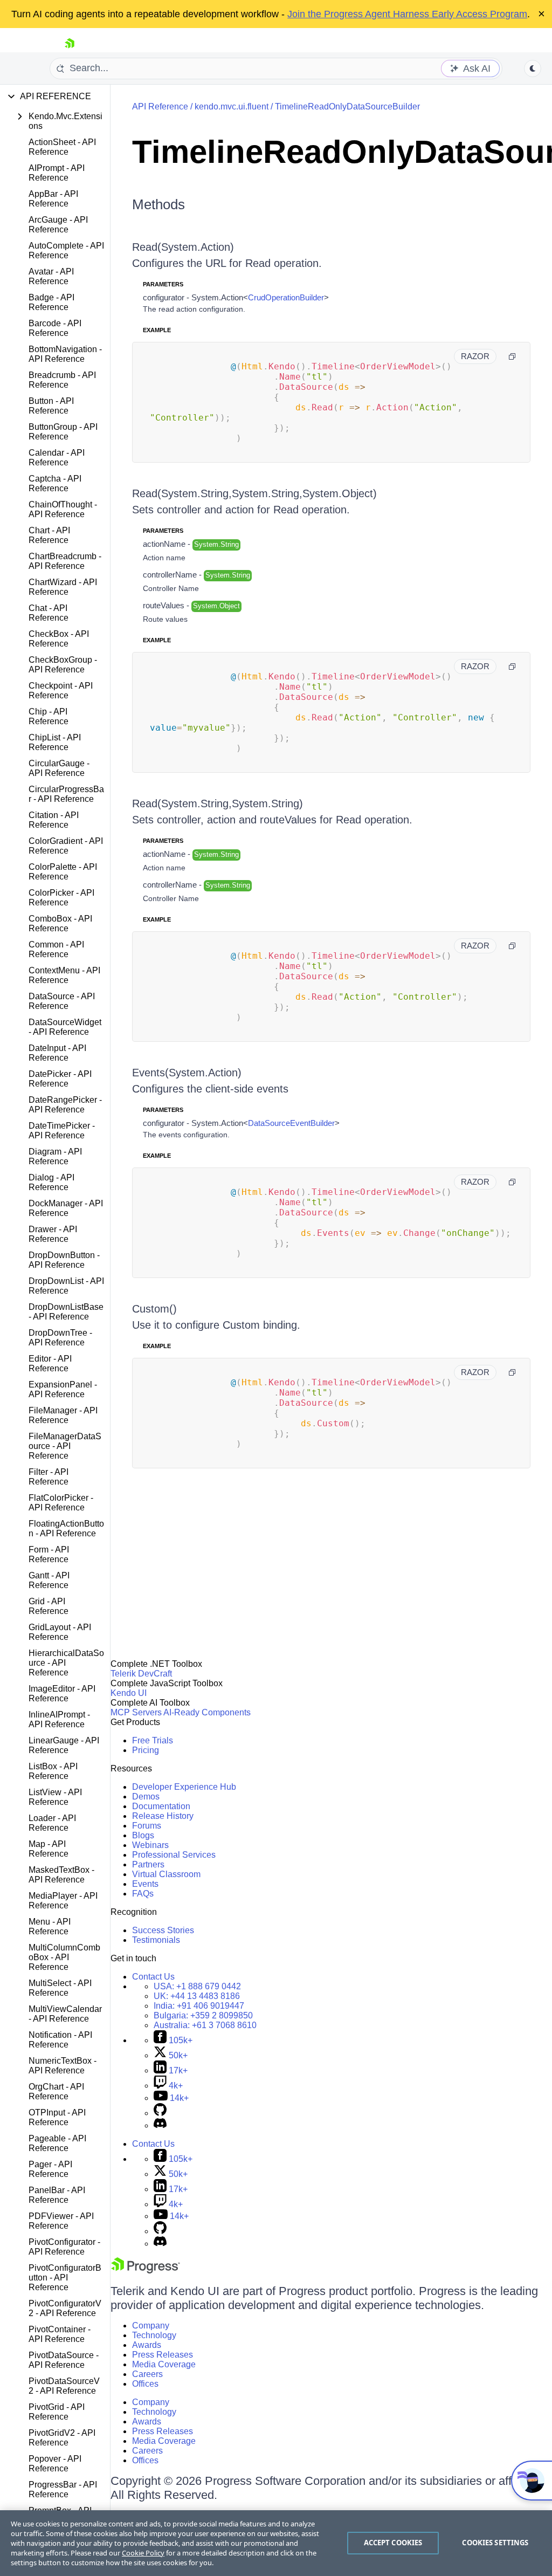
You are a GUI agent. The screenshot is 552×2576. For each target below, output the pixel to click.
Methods (158, 204)
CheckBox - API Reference (59, 639)
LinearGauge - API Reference (64, 1745)
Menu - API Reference (50, 1926)
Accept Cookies (393, 2543)
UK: (197, 1996)
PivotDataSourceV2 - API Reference (64, 2386)
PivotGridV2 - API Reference (62, 2438)
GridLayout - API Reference (60, 1632)
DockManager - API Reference (66, 1208)
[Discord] (160, 2125)
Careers (147, 2374)
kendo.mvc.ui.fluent (232, 107)
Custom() (154, 1309)
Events (145, 1884)
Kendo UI (129, 1693)
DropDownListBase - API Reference (66, 1312)
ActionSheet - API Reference (62, 147)
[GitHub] (160, 2113)
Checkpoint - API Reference (61, 691)
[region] (276, 2543)
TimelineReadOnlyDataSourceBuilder (347, 107)
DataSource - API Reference (62, 1001)
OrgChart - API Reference (56, 2091)
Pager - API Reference (50, 2169)
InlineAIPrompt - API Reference (59, 1719)
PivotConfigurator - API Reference (64, 2247)
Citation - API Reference (54, 820)
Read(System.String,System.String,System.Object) (254, 493)
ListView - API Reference (55, 1797)
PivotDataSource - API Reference (64, 2360)
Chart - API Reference (49, 535)
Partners (148, 1864)
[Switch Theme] (533, 68)
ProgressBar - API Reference (63, 2489)
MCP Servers (136, 1712)
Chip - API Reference (49, 716)
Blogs (143, 1835)
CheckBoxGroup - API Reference (63, 665)
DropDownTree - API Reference (60, 1338)
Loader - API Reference (52, 1823)
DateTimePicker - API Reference (62, 1131)
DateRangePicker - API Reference (65, 1105)
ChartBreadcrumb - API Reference (65, 561)
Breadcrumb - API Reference (62, 380)
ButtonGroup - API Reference (63, 432)
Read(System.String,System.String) (218, 803)
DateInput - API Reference (57, 1053)
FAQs (143, 1894)
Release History (163, 1816)
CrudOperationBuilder (286, 297)
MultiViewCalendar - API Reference (65, 2014)
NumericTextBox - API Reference (63, 2066)
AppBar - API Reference (53, 199)
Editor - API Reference (50, 1363)
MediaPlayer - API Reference (63, 1901)
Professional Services (174, 1855)
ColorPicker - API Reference (61, 898)
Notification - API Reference (60, 2040)
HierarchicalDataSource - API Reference (66, 1663)
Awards (147, 2345)
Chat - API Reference (49, 613)
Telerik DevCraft (141, 1674)
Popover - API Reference (55, 2464)
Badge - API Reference (51, 302)
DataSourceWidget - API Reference (65, 1027)
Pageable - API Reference (57, 2143)
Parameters (163, 284)
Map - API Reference (49, 1849)
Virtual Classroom (166, 1874)
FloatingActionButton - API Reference (66, 1529)
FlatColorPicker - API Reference (61, 1503)
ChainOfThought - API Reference (63, 509)
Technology (154, 2335)
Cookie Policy (143, 2553)
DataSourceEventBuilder (291, 1123)
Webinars (150, 1845)
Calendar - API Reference (57, 458)
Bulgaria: (203, 2015)
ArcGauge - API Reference (58, 225)
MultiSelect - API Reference (60, 1988)
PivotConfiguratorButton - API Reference (65, 2278)
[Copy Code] (512, 356)
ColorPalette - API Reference (63, 872)
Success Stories (163, 1930)
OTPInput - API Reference (57, 2117)
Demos (146, 1797)
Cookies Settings (495, 2543)
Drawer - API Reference (53, 1234)
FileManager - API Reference (63, 1415)
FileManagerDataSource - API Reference (65, 1446)
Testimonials (156, 1940)
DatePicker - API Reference (60, 1079)
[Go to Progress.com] (146, 2271)
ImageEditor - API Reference (62, 1694)
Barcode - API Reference (55, 328)
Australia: (205, 2025)
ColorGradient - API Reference (66, 846)
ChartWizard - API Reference (63, 587)
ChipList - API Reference (55, 742)
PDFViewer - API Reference (61, 2221)
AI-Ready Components (207, 1712)
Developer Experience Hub (184, 1787)
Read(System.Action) (183, 247)
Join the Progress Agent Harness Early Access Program (407, 14)
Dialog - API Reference (51, 1182)
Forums (147, 1826)
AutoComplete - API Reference (66, 250)
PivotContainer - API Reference (60, 2334)
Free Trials (153, 1740)
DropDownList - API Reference (66, 1286)
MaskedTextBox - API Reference (61, 1875)
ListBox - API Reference (53, 1771)
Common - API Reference (56, 949)
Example (157, 330)
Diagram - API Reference (55, 1156)
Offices (145, 2384)
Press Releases (163, 2355)
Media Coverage (164, 2364)
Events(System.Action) (187, 1073)
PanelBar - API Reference (57, 2195)
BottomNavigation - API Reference (65, 354)
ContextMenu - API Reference (64, 975)
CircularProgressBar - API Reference (66, 794)
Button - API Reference (51, 406)
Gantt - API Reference (49, 1580)
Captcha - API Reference (55, 483)
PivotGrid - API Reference (57, 2412)
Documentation (161, 1806)
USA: (197, 1986)
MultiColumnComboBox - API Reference (64, 1957)
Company (151, 2326)
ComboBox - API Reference (60, 923)
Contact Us (153, 1977)
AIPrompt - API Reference (57, 173)
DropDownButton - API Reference (64, 1260)
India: (199, 2006)
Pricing (146, 1750)
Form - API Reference (49, 1554)
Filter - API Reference (49, 1477)
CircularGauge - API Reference (59, 768)
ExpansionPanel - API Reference (63, 1389)
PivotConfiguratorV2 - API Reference (65, 2308)
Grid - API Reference (49, 1606)
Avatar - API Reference (51, 276)
